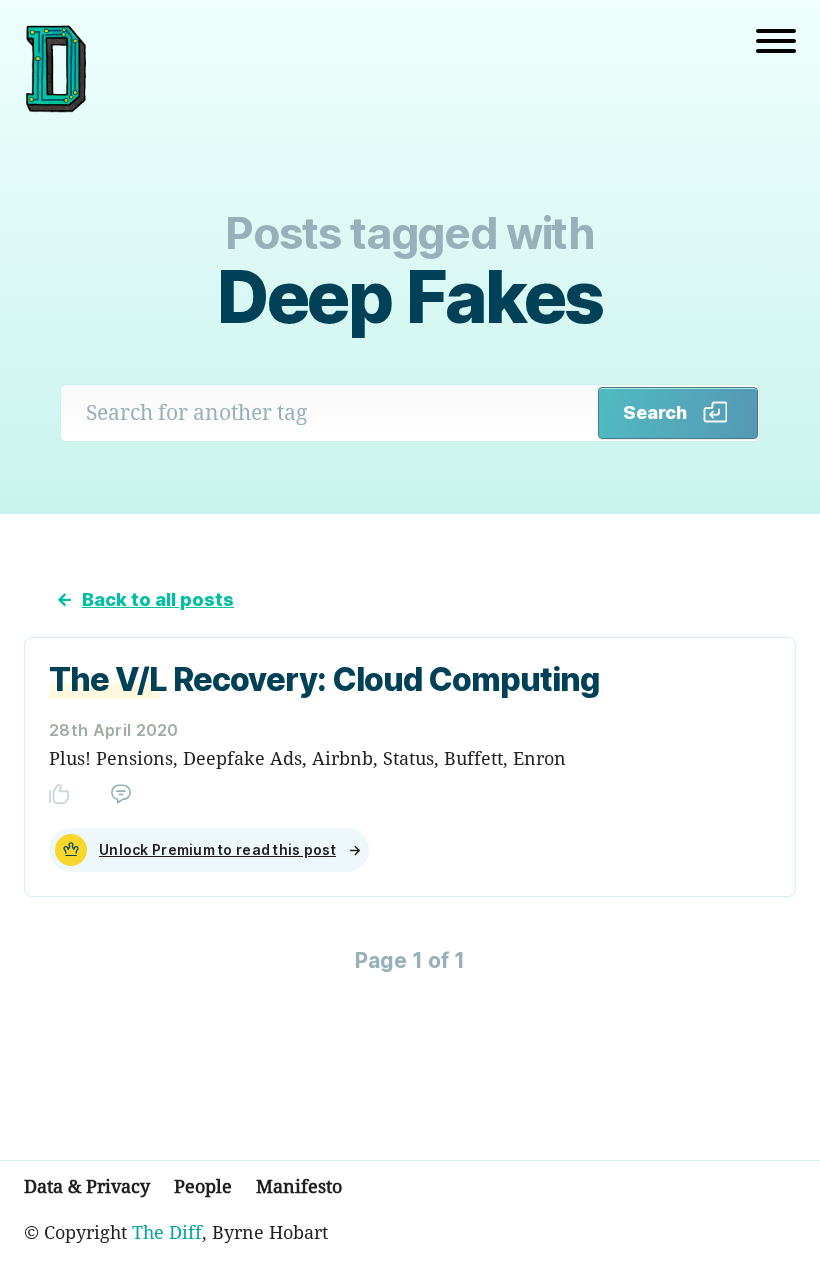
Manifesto (299, 1186)
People (203, 1186)
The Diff (167, 1232)
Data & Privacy (87, 1186)
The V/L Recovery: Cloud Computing (324, 679)
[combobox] (330, 412)
